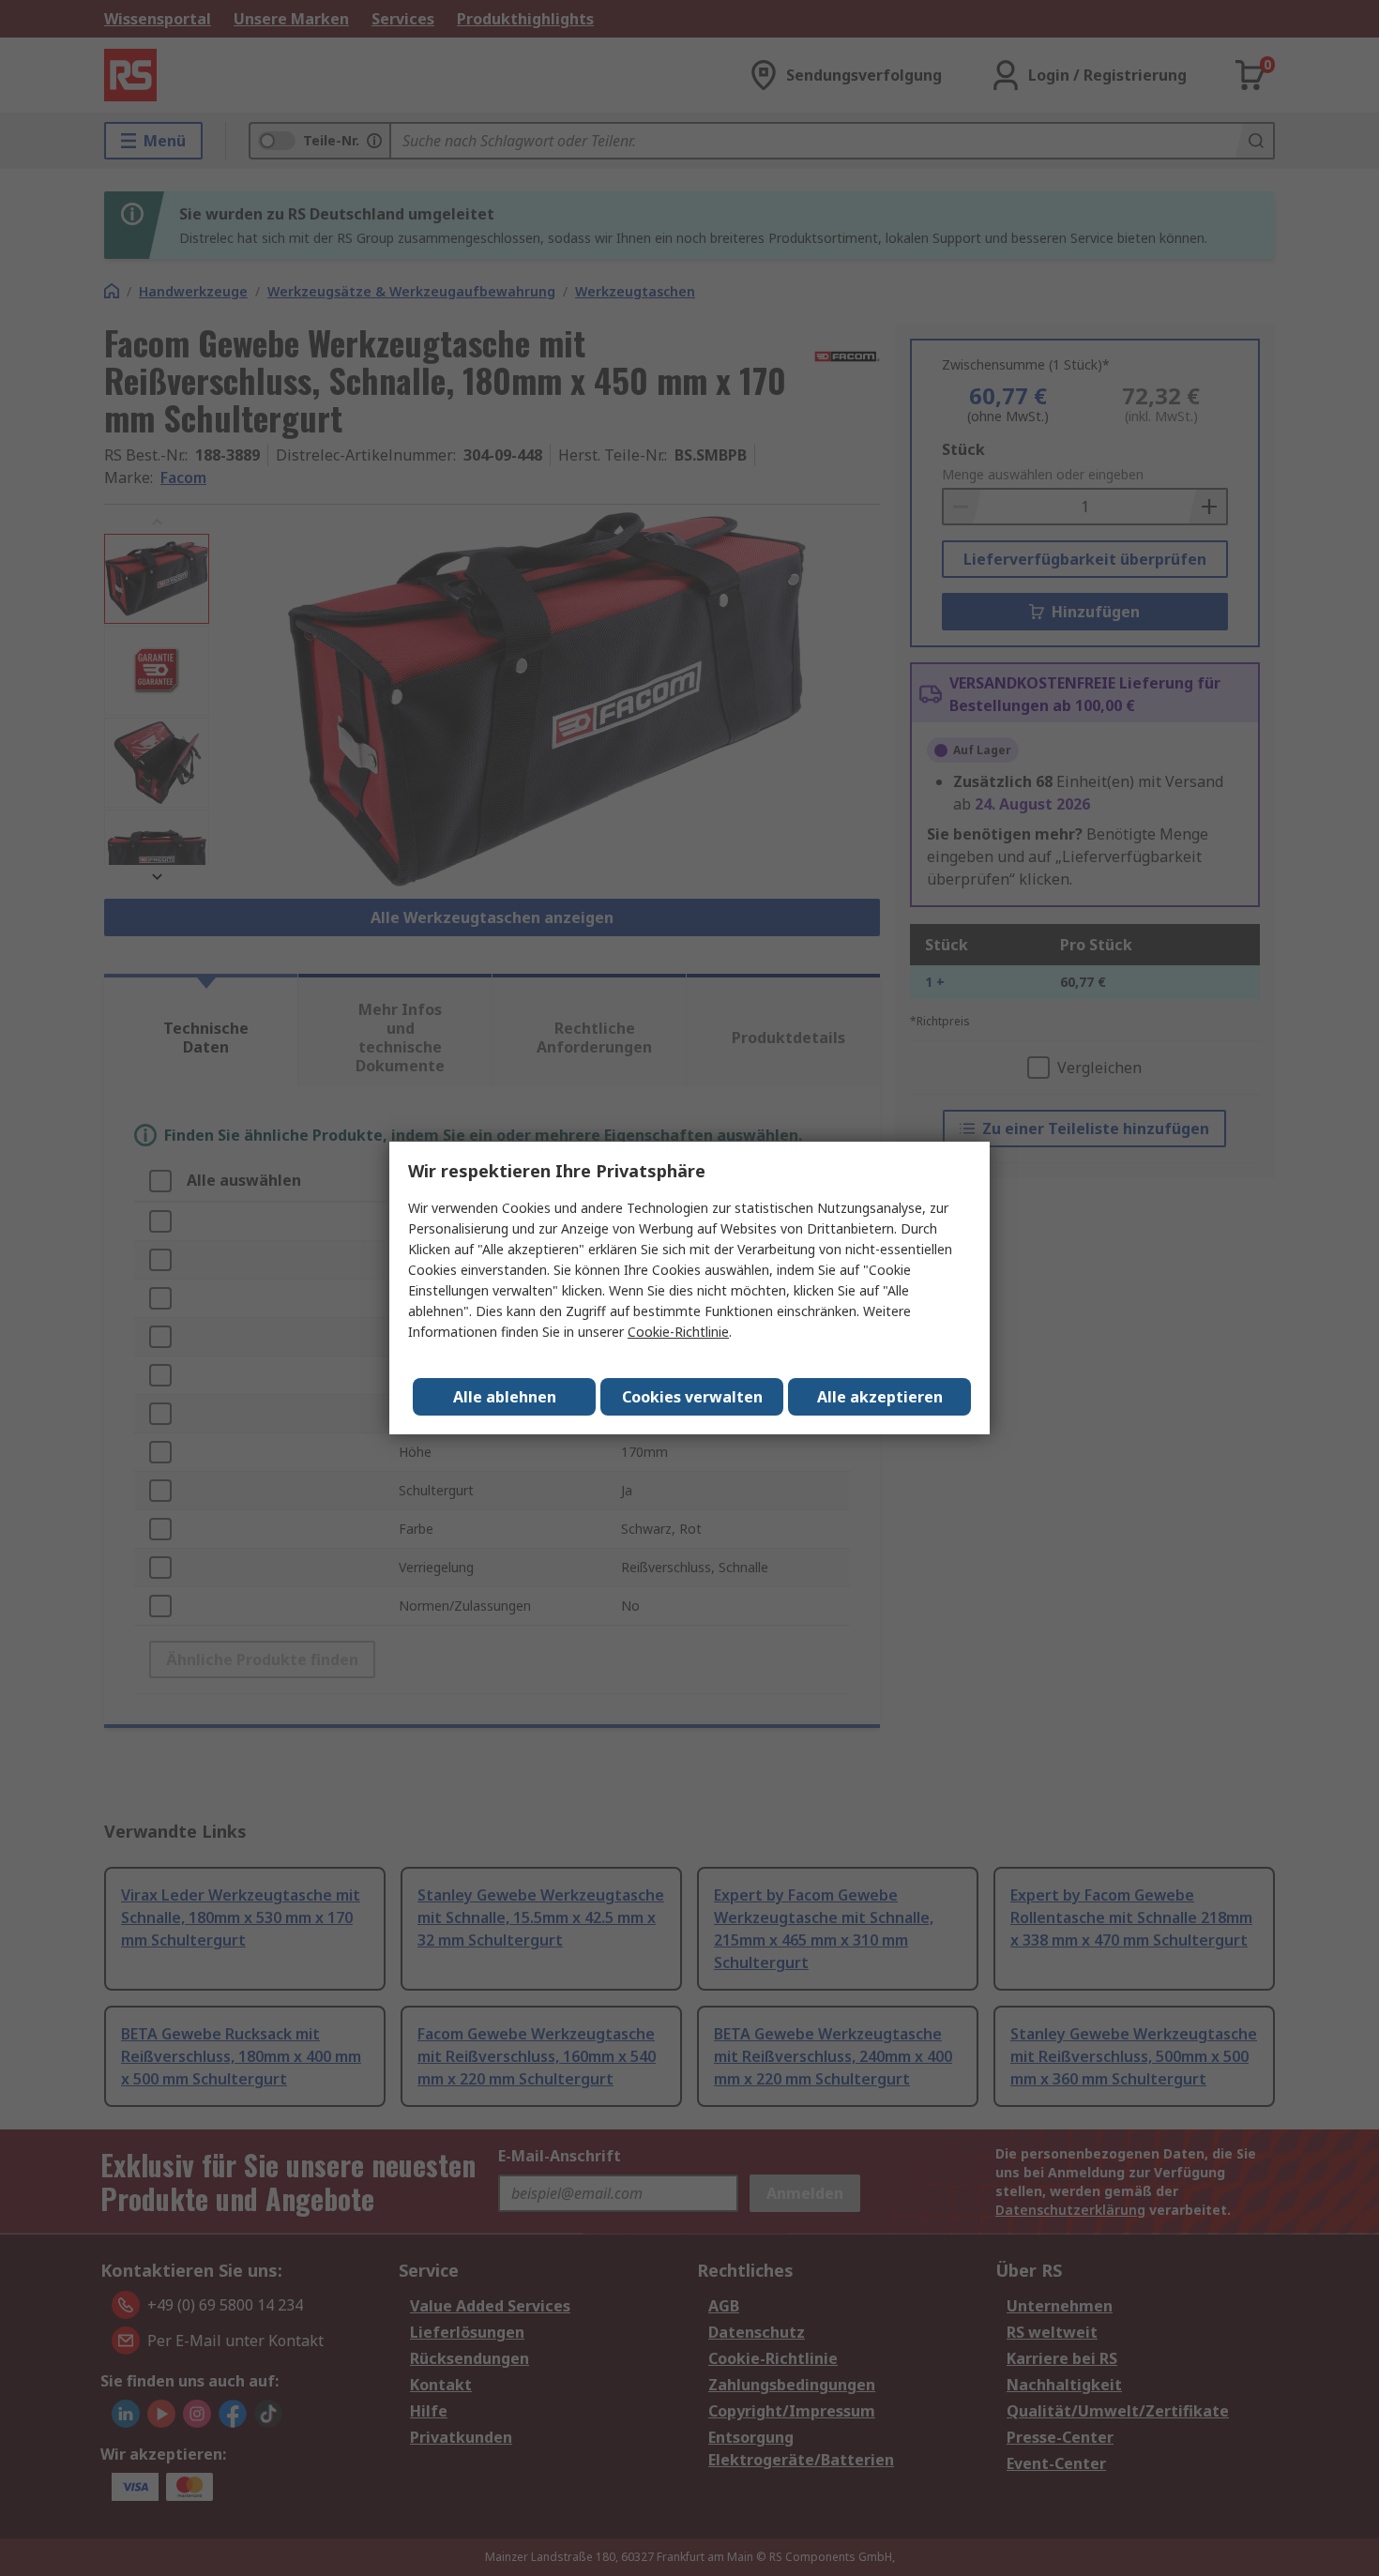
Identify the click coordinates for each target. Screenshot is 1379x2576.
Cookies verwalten (692, 1397)
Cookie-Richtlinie (678, 1332)
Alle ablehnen (505, 1397)
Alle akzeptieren (880, 1397)
